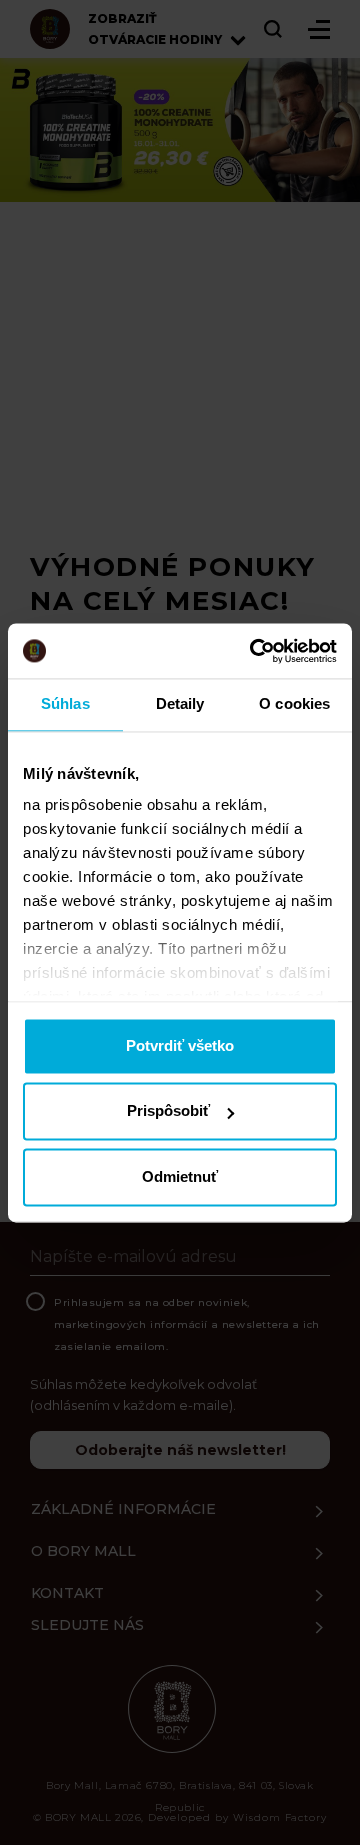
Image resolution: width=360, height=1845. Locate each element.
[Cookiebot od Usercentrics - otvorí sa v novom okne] (254, 651)
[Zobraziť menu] (319, 29)
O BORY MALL (83, 1551)
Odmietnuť (180, 1176)
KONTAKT (67, 1593)
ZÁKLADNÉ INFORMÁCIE (123, 1509)
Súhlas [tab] (65, 703)
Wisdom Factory (280, 1817)
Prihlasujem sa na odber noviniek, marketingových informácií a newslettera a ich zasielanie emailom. (187, 1324)
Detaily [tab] (180, 703)
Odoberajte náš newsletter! (180, 1450)
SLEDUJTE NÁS (87, 1625)
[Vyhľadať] (274, 29)
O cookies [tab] (294, 703)
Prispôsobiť (168, 1111)
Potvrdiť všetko (180, 1045)
